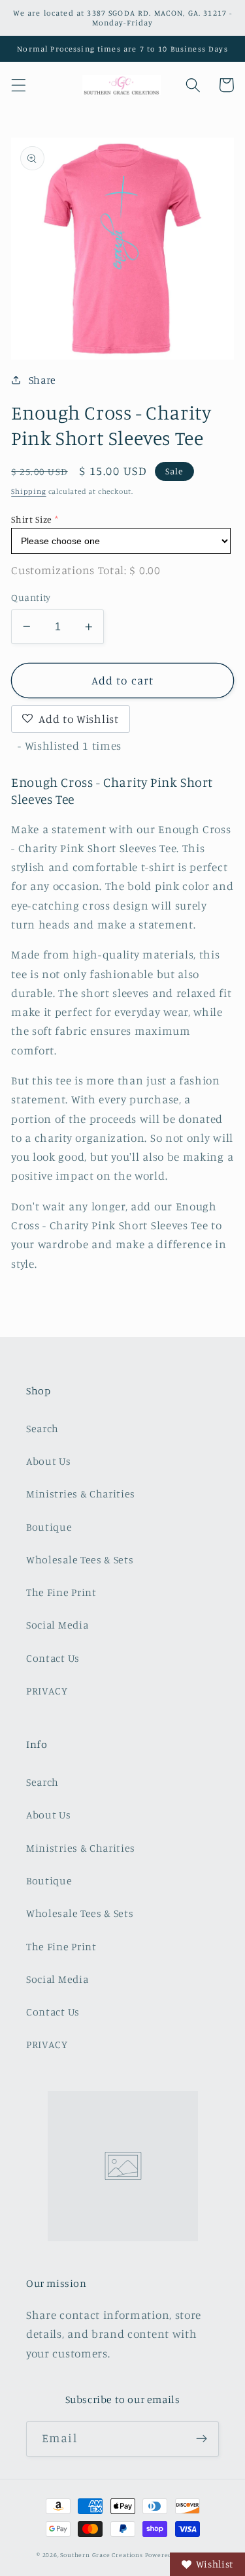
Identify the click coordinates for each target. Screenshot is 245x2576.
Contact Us (53, 1658)
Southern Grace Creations (101, 2555)
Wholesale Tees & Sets (80, 1559)
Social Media (57, 1625)
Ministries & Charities (81, 1494)
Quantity (31, 597)
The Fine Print (61, 1592)
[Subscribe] (202, 2439)
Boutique (49, 1527)
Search (42, 1428)
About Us (49, 1461)
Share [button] (42, 380)
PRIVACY (47, 1691)
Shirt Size (32, 519)
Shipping (28, 491)
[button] (19, 85)
